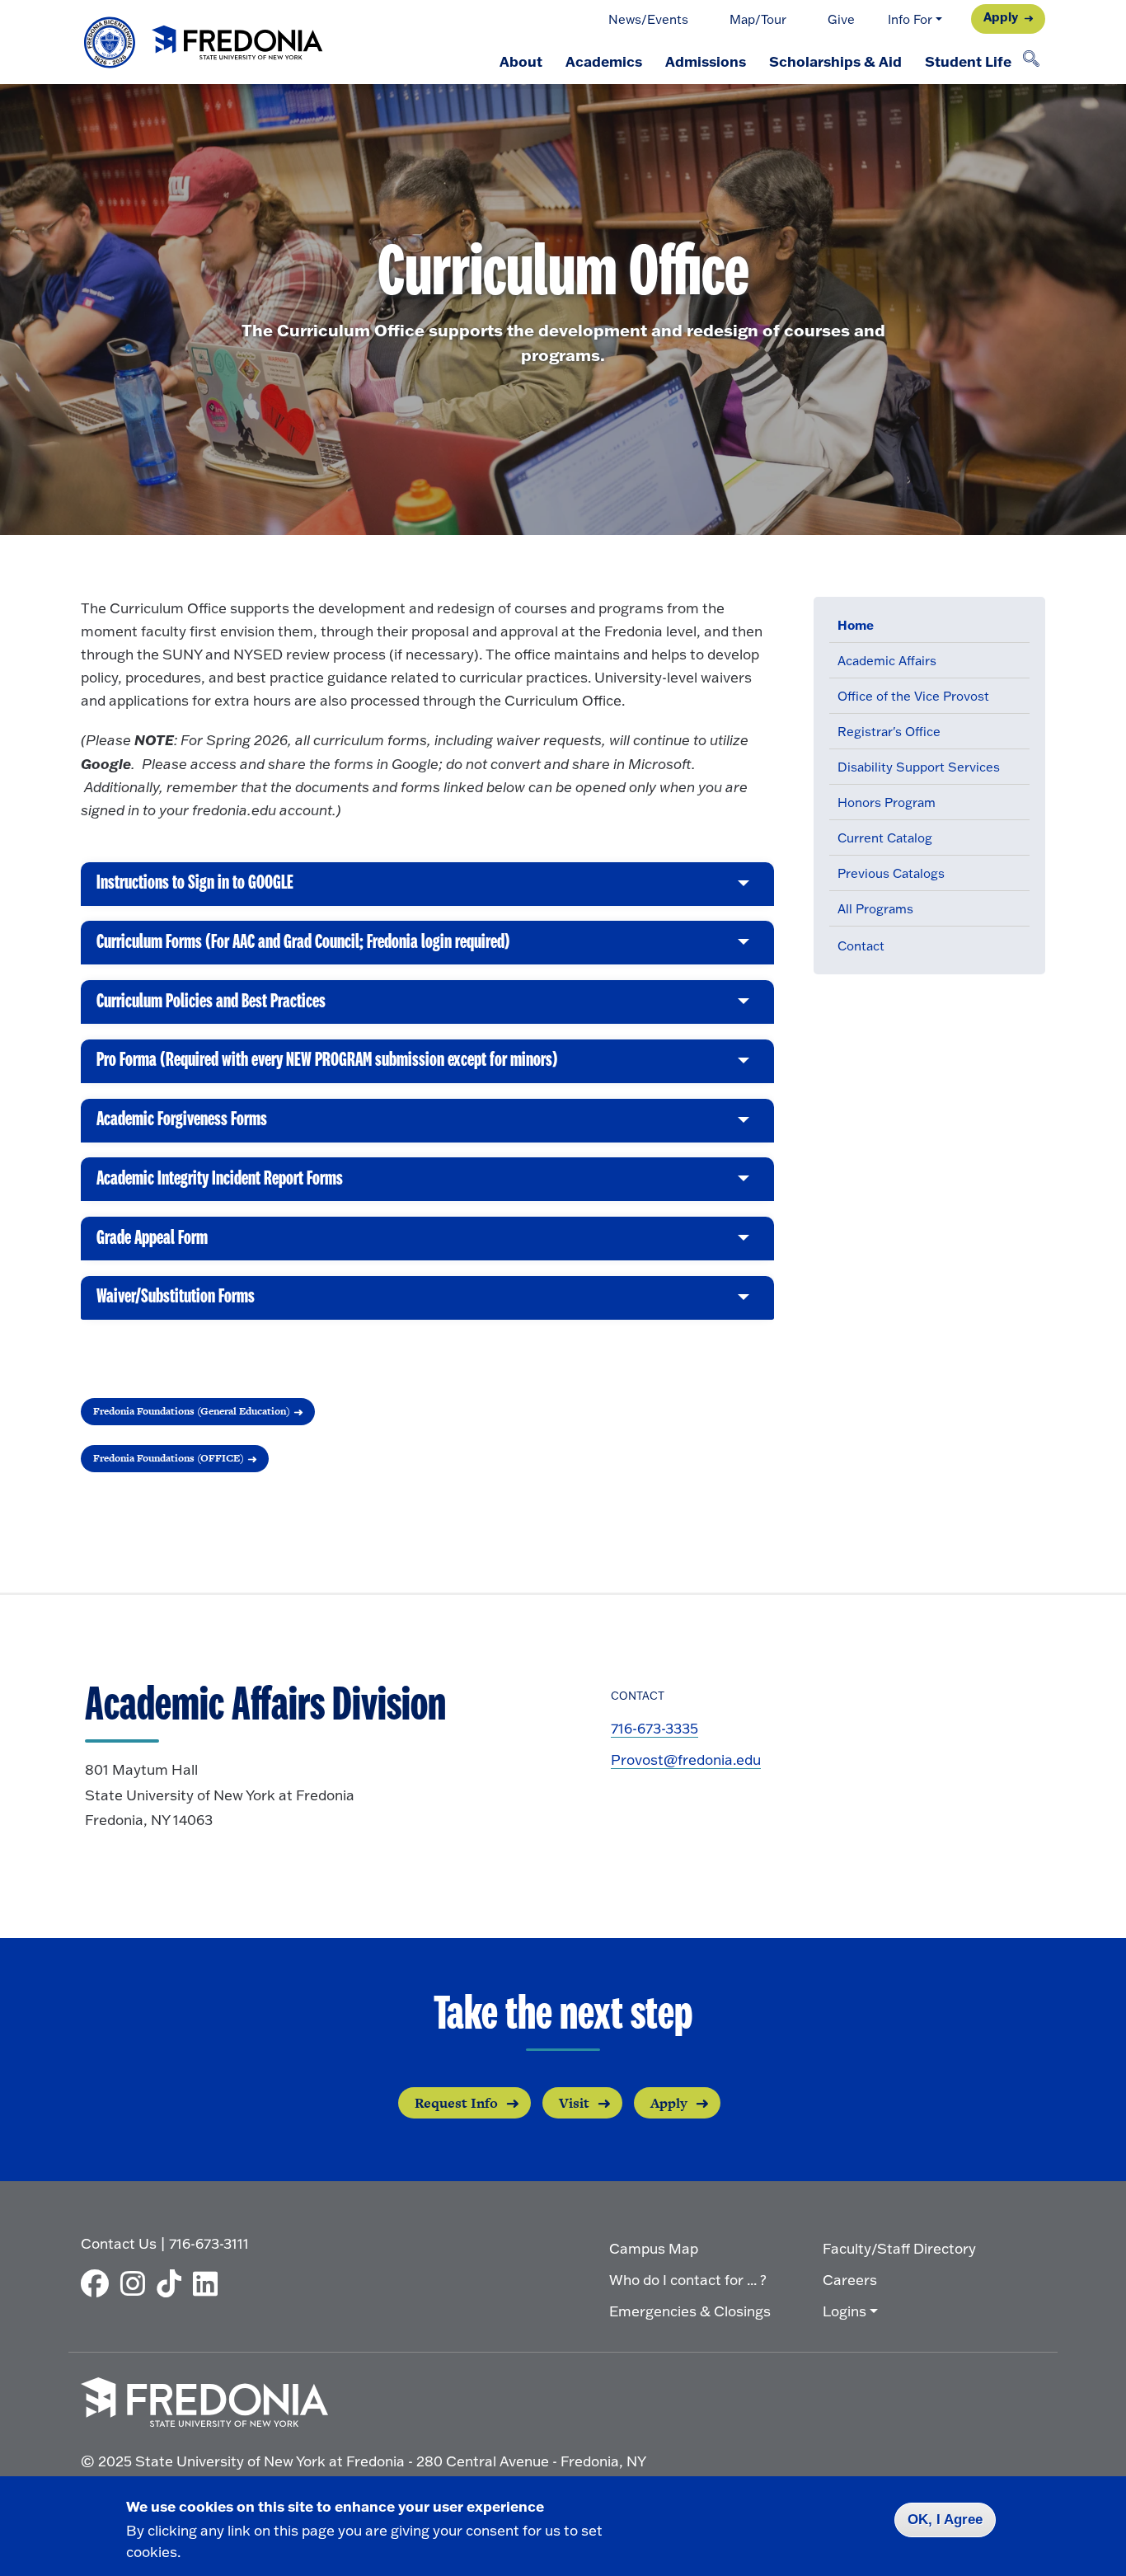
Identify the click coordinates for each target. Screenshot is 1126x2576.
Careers (850, 2280)
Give (841, 19)
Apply (1001, 17)
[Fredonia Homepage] (204, 42)
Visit (574, 2103)
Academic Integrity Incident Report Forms (220, 1185)
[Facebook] (99, 2283)
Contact (861, 946)
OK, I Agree (945, 2520)
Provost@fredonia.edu (686, 1760)
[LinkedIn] (209, 2283)
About (521, 61)
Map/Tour (758, 19)
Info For (910, 19)
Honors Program (887, 802)
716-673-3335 (654, 1728)
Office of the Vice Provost (913, 696)
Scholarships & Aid (835, 61)
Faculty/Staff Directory (899, 2248)
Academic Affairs (887, 661)
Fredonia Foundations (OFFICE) (169, 1458)
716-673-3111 (209, 2243)
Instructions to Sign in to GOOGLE (195, 889)
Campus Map (654, 2248)
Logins (844, 2311)
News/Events (648, 19)
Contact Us (119, 2243)
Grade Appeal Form (152, 1244)
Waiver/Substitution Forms (176, 1303)
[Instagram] (137, 2283)
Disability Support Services (919, 767)
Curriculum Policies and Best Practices (211, 1008)
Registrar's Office (889, 732)
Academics (604, 61)
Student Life (968, 61)
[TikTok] (173, 2283)
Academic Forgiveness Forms (182, 1126)
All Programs (875, 909)
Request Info (456, 2103)
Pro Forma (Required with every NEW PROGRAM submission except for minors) (327, 1067)
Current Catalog (885, 838)
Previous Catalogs (891, 873)
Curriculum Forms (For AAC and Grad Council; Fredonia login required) (303, 948)
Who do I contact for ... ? (688, 2280)
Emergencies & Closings (690, 2311)
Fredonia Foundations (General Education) (192, 1411)
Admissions (706, 61)
